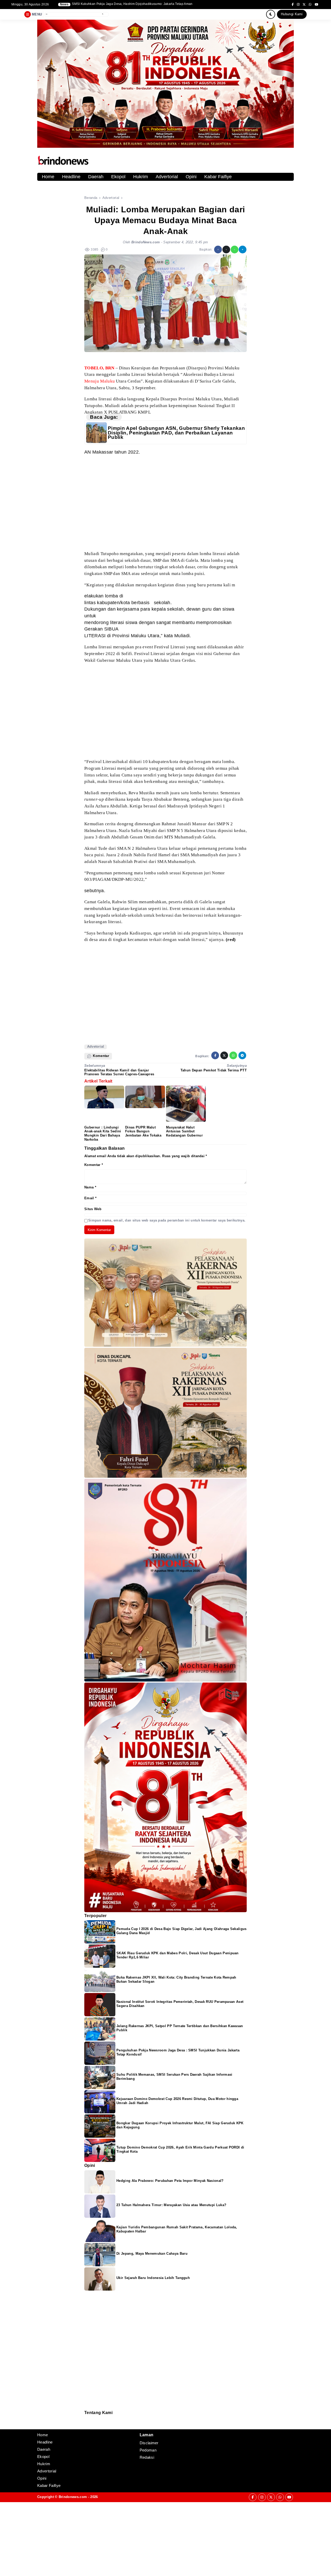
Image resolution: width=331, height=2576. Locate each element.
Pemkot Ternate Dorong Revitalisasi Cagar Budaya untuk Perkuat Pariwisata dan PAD (136, 4)
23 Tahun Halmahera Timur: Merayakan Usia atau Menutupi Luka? (171, 2205)
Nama (90, 1187)
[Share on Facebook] (218, 250)
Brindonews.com (73, 2497)
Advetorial (96, 1046)
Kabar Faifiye (218, 177)
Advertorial (167, 177)
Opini (191, 177)
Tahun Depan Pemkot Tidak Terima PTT (214, 1070)
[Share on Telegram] (243, 250)
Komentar (94, 1165)
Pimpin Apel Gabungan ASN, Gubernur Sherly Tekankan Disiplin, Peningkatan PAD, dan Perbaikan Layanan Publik (176, 433)
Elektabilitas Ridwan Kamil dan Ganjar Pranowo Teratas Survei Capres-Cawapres (119, 1072)
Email (90, 1198)
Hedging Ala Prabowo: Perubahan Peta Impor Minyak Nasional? (170, 2181)
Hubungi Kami (292, 14)
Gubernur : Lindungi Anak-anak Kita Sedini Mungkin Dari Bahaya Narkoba (103, 1134)
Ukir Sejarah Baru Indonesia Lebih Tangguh (153, 2278)
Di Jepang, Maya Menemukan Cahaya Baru (152, 2254)
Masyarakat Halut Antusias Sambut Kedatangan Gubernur (184, 1131)
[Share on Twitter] (226, 250)
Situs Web (93, 1209)
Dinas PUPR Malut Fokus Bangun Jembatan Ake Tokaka (143, 1131)
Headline (71, 177)
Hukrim (141, 177)
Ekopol (118, 177)
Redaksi (86, 2419)
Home (48, 177)
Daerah (96, 177)
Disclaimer (87, 2425)
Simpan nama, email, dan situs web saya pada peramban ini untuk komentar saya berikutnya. (167, 1220)
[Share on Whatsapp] (235, 250)
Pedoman (87, 2422)
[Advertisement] (165, 503)
